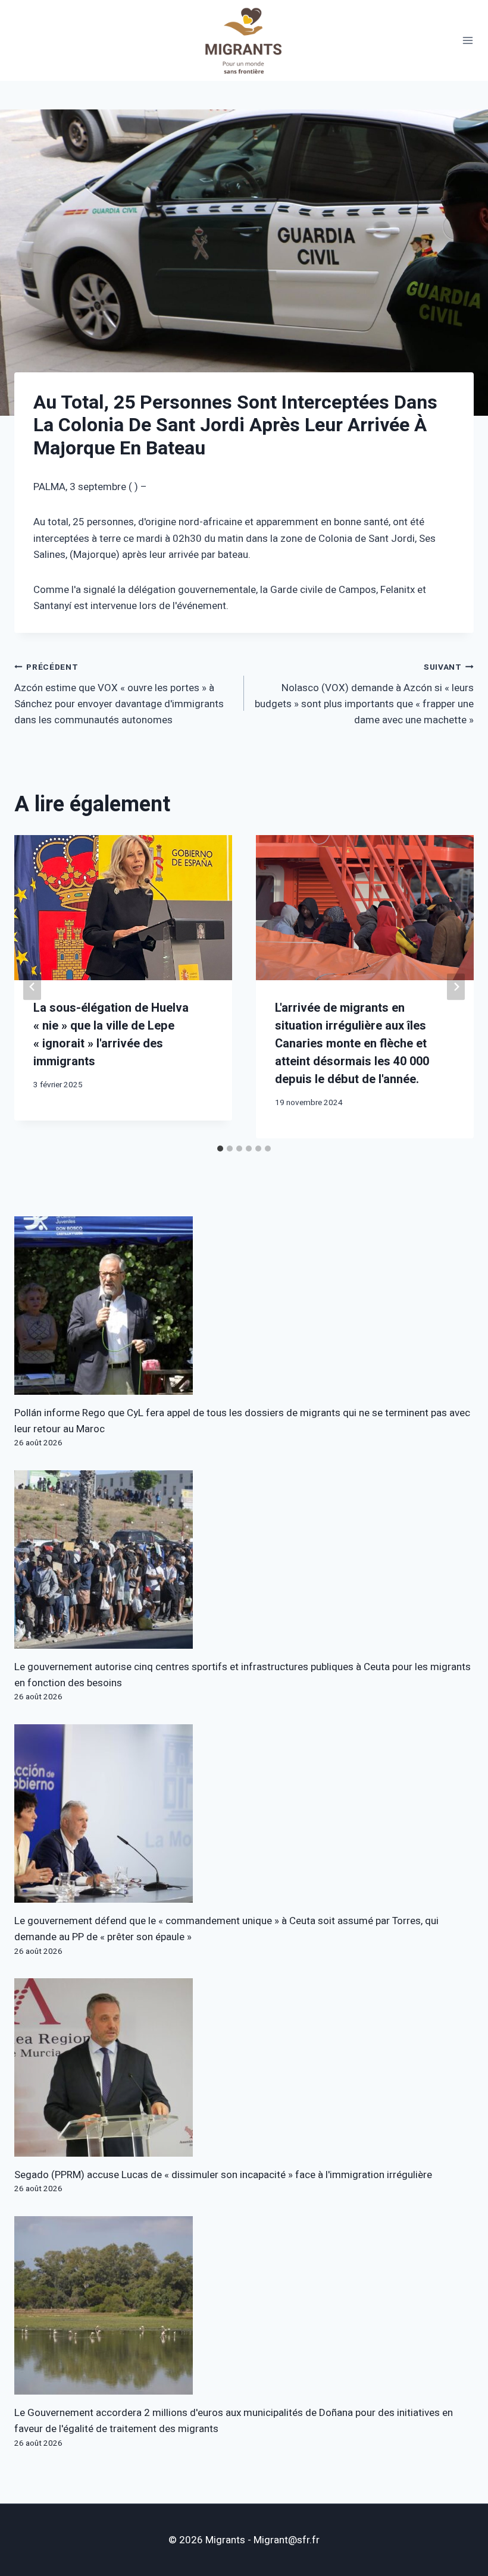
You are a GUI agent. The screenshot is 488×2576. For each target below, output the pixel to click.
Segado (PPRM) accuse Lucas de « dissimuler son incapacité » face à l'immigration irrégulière (223, 2175)
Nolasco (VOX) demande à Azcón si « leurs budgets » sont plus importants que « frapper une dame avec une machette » (364, 694)
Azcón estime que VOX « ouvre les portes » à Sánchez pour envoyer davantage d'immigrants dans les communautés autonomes (119, 694)
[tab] (220, 1149)
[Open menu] (468, 41)
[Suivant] (456, 987)
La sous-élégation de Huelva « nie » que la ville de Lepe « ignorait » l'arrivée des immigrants (111, 1035)
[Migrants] (244, 40)
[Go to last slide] (32, 987)
